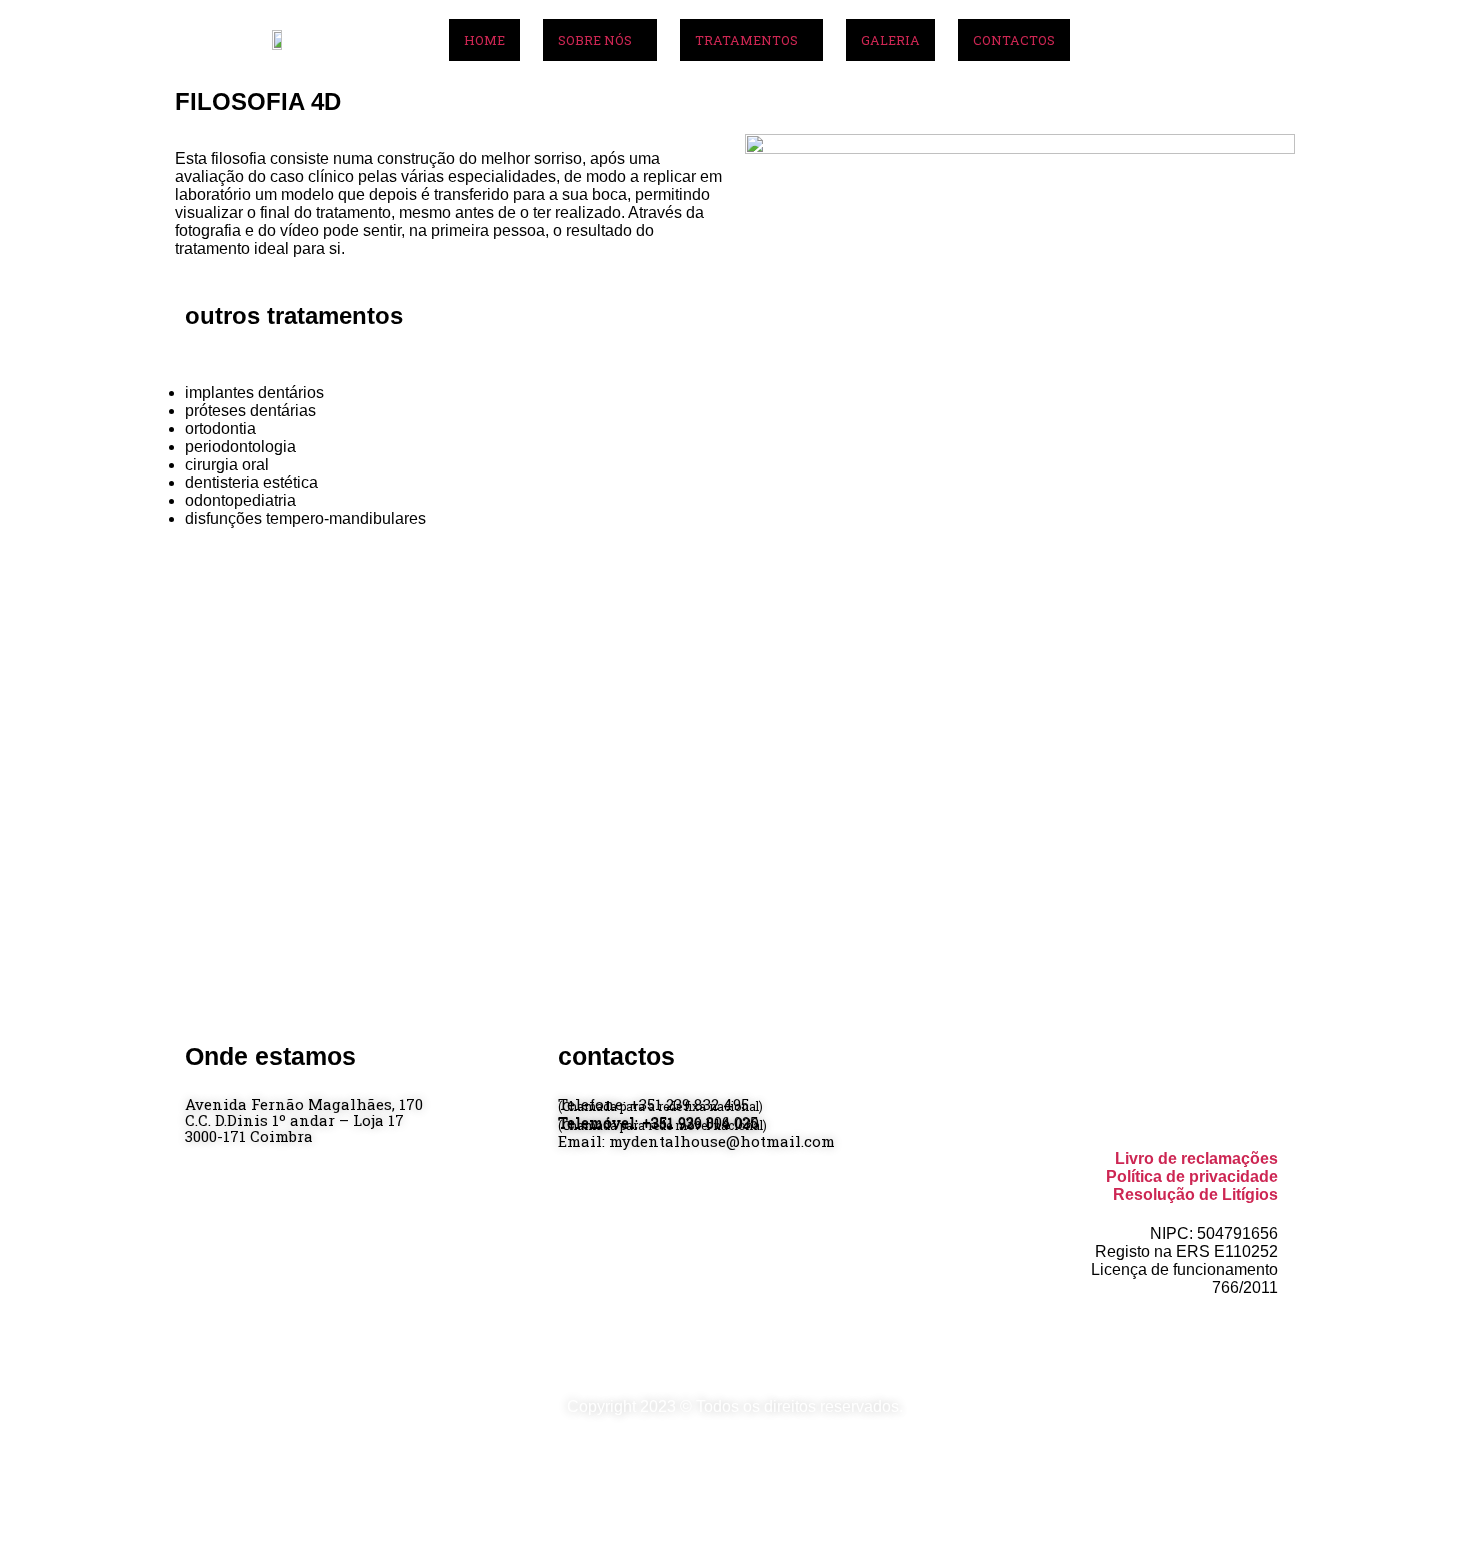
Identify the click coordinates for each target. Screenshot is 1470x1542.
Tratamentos (746, 40)
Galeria (890, 40)
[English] (1258, 58)
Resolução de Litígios (1195, 1194)
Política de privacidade (1192, 1176)
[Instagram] (1277, 30)
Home (484, 40)
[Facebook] (1247, 30)
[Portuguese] (1278, 58)
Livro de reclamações (1196, 1158)
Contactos (1014, 40)
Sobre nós (595, 40)
